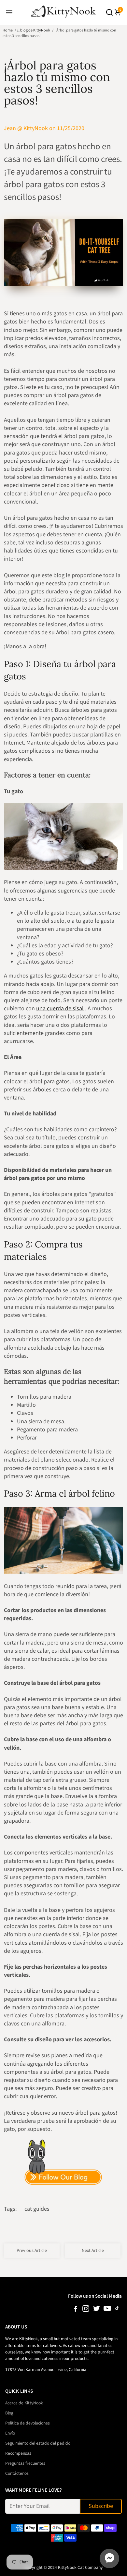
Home (8, 30)
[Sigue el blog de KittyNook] (63, 2163)
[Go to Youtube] (107, 2310)
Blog (9, 2413)
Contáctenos (17, 2473)
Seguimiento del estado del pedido (38, 2443)
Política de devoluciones (28, 2423)
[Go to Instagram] (86, 2310)
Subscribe (101, 2506)
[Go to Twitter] (97, 2310)
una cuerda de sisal (60, 1009)
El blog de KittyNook (33, 30)
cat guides (37, 2209)
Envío (10, 2433)
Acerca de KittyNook (24, 2403)
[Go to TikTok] (117, 2310)
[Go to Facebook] (76, 2310)
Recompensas (18, 2453)
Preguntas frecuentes (25, 2463)
